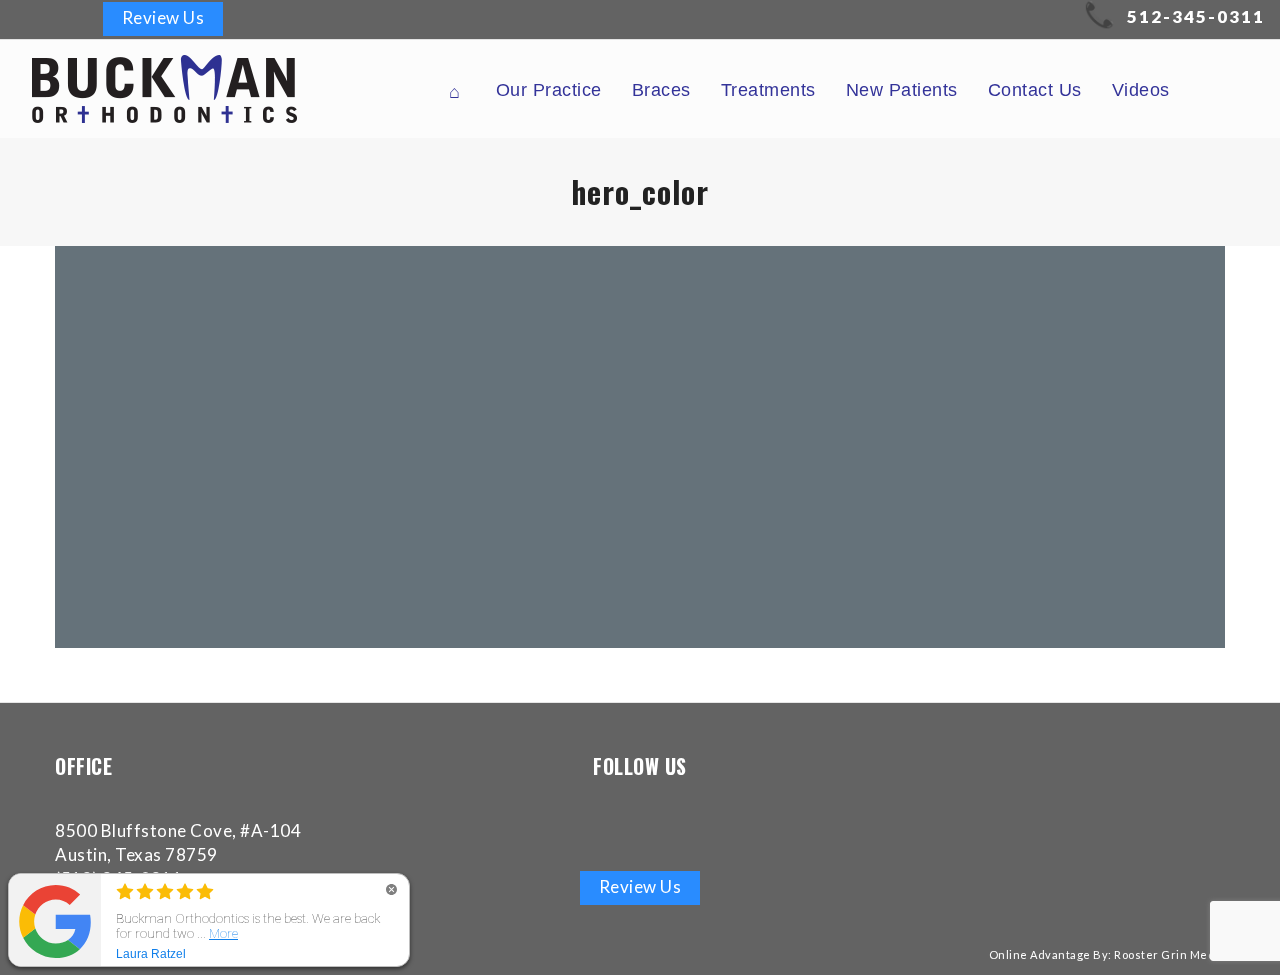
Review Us (163, 17)
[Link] (32, 18)
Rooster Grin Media (1169, 954)
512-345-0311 (1196, 16)
